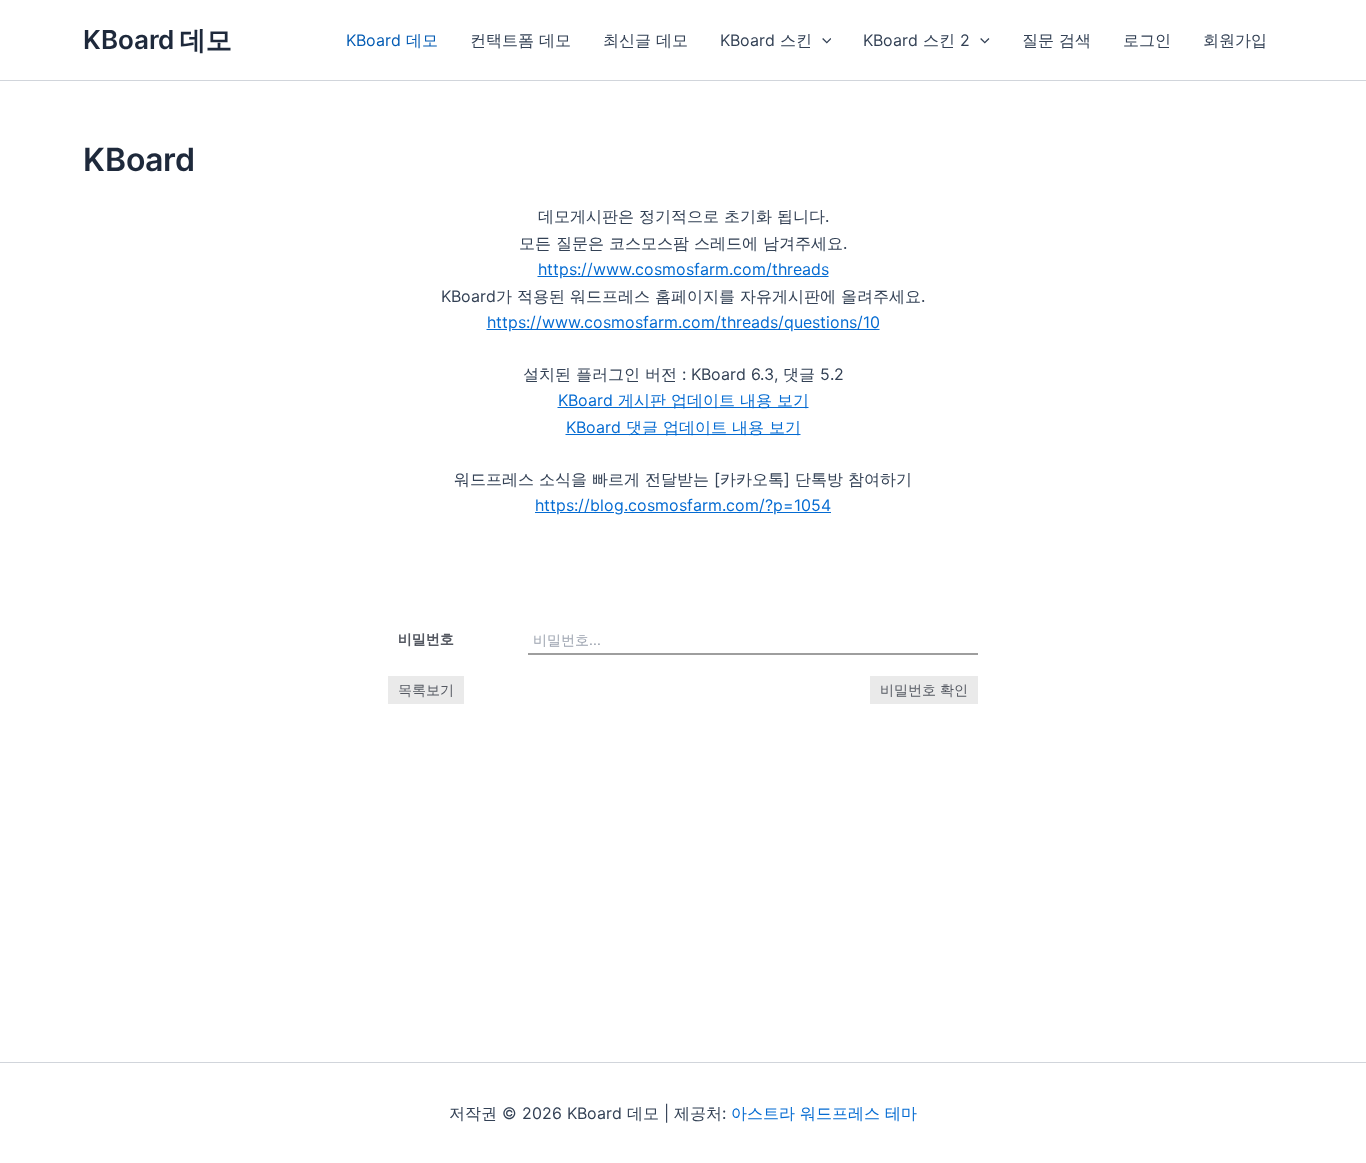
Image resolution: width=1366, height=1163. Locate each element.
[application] (822, 40)
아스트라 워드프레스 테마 (824, 1113)
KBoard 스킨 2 (916, 40)
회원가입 (1235, 40)
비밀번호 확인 (924, 689)
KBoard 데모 (157, 39)
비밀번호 (426, 638)
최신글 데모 (645, 40)
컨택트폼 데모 (520, 40)
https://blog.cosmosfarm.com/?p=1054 (683, 505)
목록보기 (426, 689)
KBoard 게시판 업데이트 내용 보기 (683, 400)
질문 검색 (1056, 40)
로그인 (1147, 40)
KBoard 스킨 (766, 40)
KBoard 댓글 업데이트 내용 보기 (683, 427)
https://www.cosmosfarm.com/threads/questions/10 (683, 322)
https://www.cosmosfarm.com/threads (683, 269)
